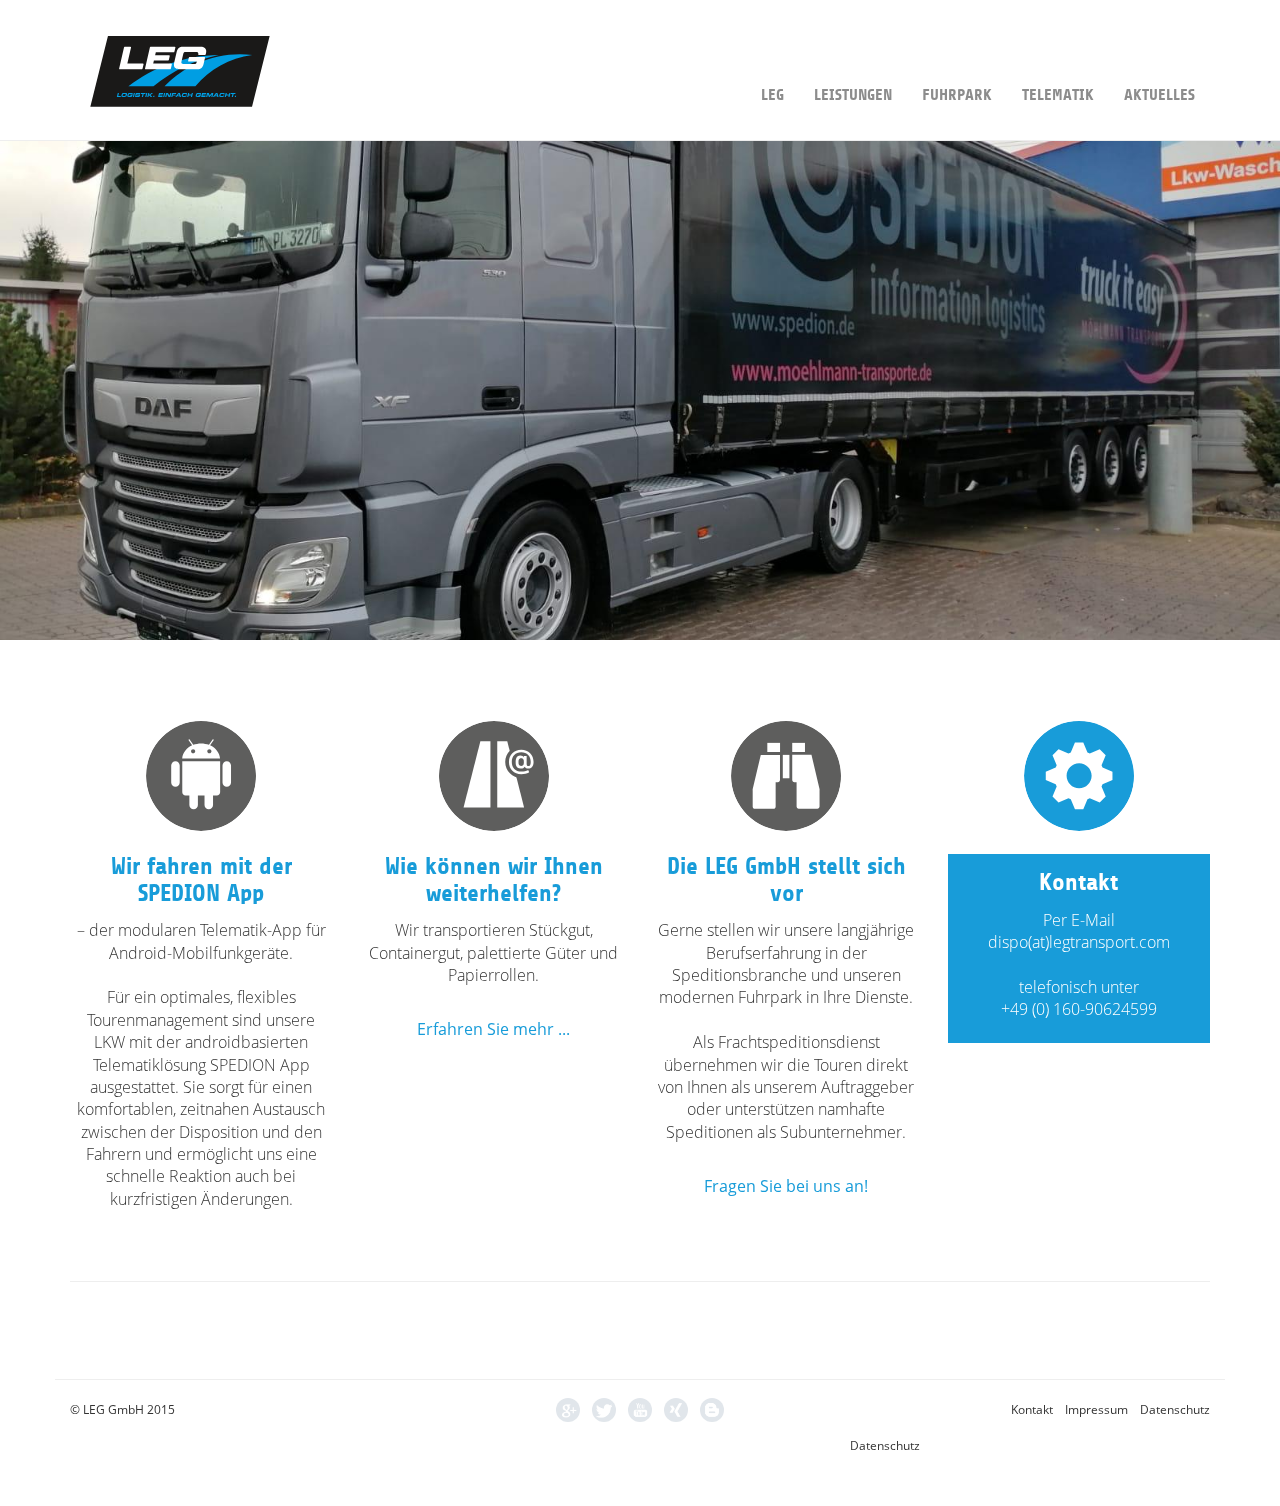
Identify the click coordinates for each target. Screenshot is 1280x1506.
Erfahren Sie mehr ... (493, 1029)
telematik (1058, 95)
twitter (604, 1410)
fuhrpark (957, 95)
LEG (772, 95)
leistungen (853, 95)
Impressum (1096, 1409)
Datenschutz (1175, 1409)
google (568, 1410)
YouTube (640, 1410)
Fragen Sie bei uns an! (786, 1186)
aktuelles (1159, 95)
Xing (676, 1410)
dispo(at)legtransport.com (1079, 942)
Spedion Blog (712, 1410)
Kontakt (1032, 1409)
